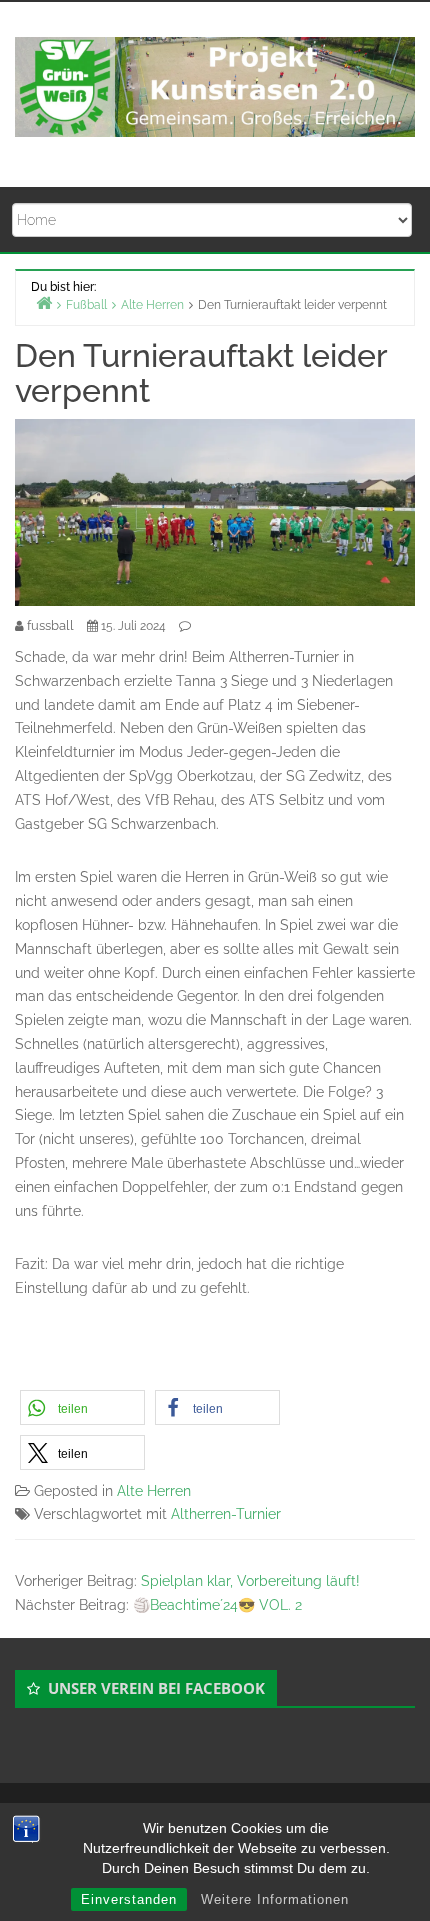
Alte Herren (154, 1491)
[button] (82, 1407)
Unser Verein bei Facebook (156, 1688)
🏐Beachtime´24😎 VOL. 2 (217, 1605)
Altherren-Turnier (226, 1514)
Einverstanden (129, 1899)
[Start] (44, 302)
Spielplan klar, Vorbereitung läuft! (250, 1581)
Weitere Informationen (275, 1899)
